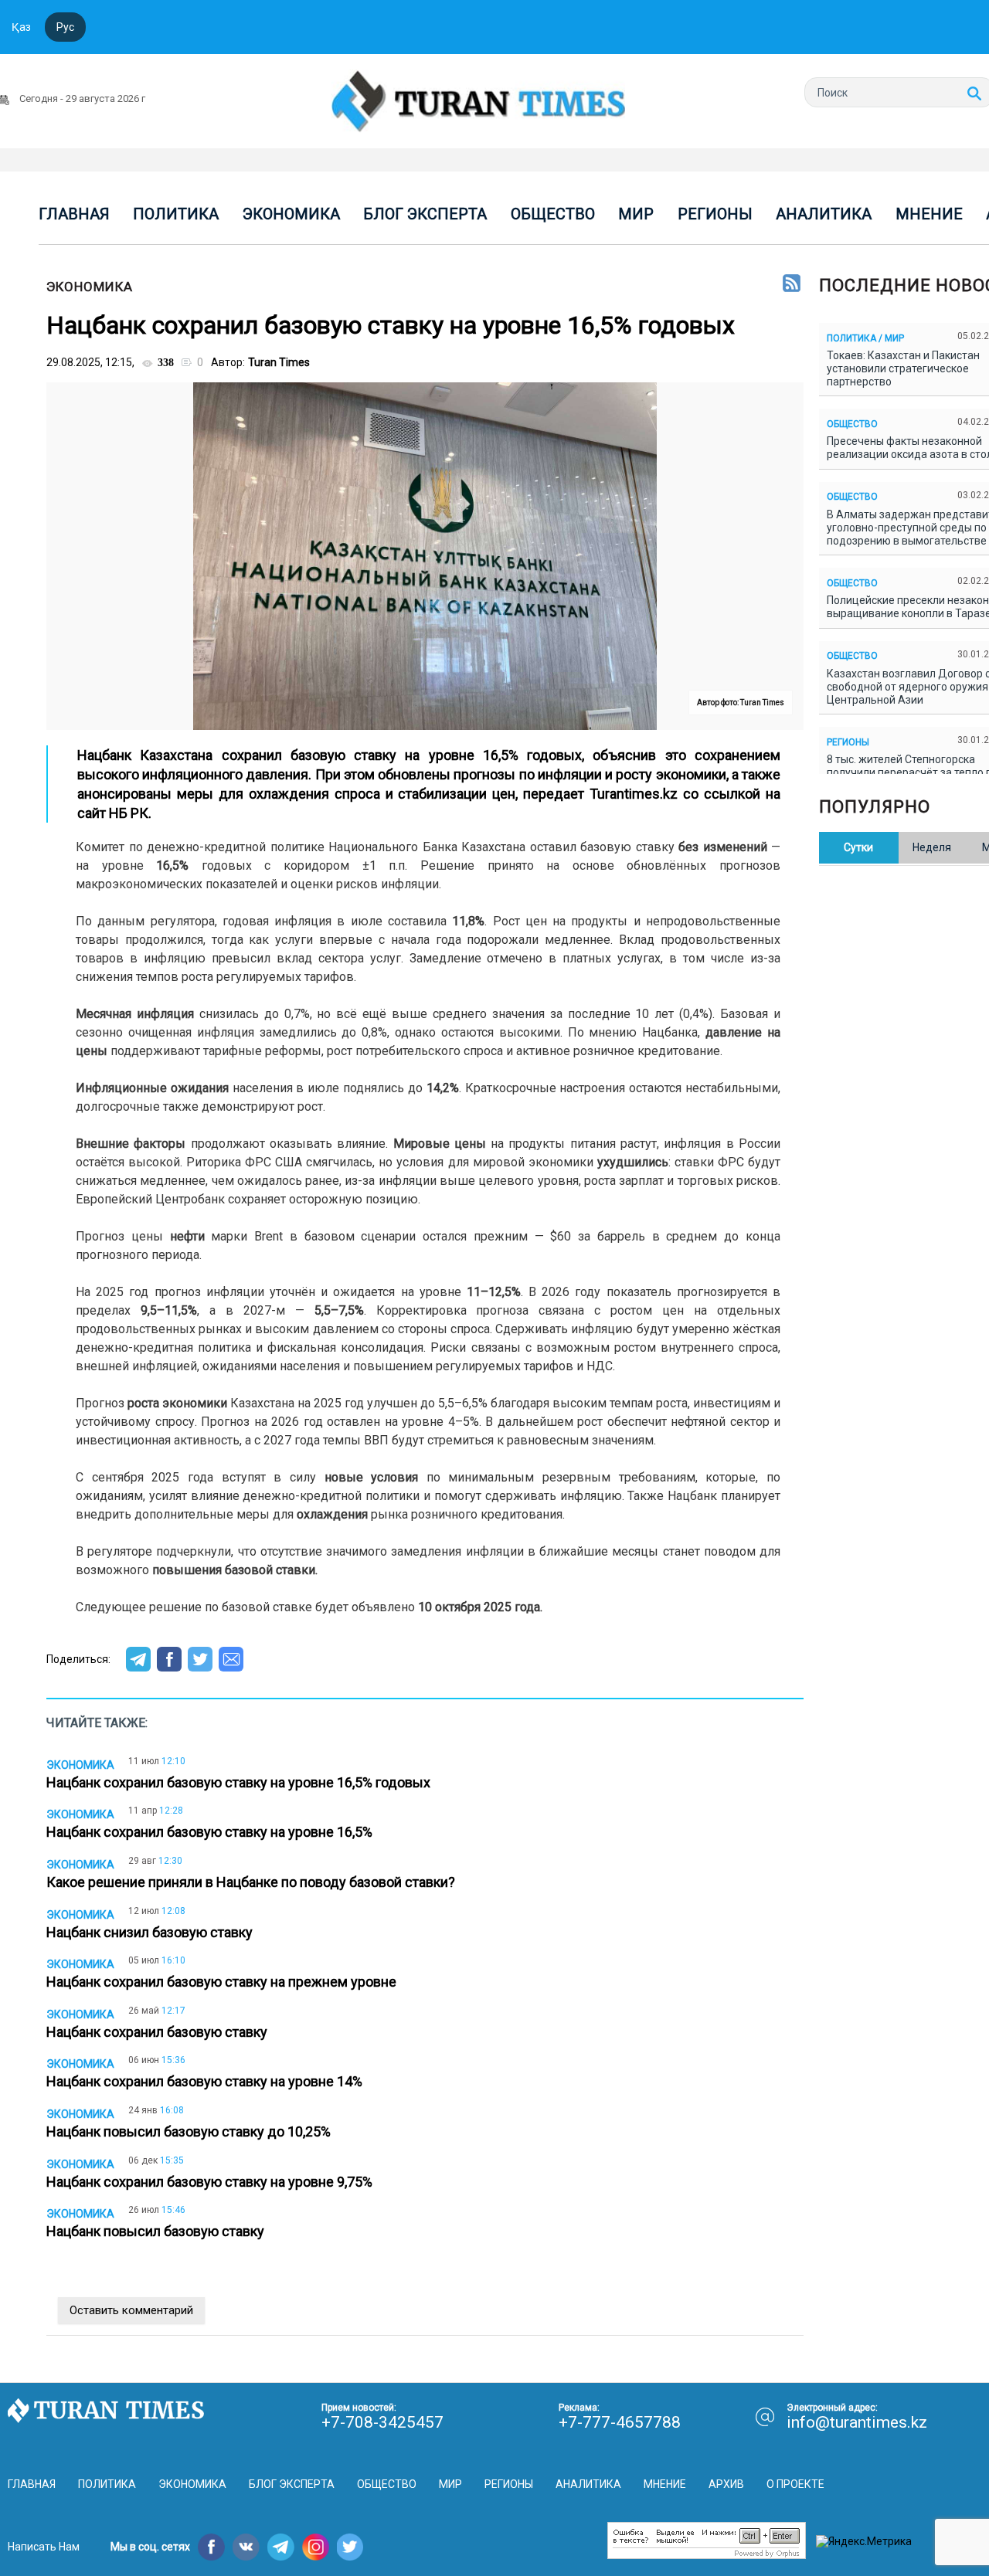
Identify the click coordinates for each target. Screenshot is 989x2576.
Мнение (929, 214)
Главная (74, 214)
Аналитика (824, 214)
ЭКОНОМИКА (90, 287)
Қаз (21, 27)
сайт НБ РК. (116, 813)
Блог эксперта (425, 214)
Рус (65, 27)
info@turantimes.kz (857, 2422)
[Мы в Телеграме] (281, 2547)
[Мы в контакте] (246, 2547)
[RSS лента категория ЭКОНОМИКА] (792, 284)
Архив (726, 2484)
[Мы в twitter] (350, 2547)
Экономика (291, 214)
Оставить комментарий (131, 2310)
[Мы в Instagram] (316, 2547)
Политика (176, 214)
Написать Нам (44, 2547)
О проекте (795, 2484)
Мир (636, 214)
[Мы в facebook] (211, 2547)
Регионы (715, 214)
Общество (553, 214)
